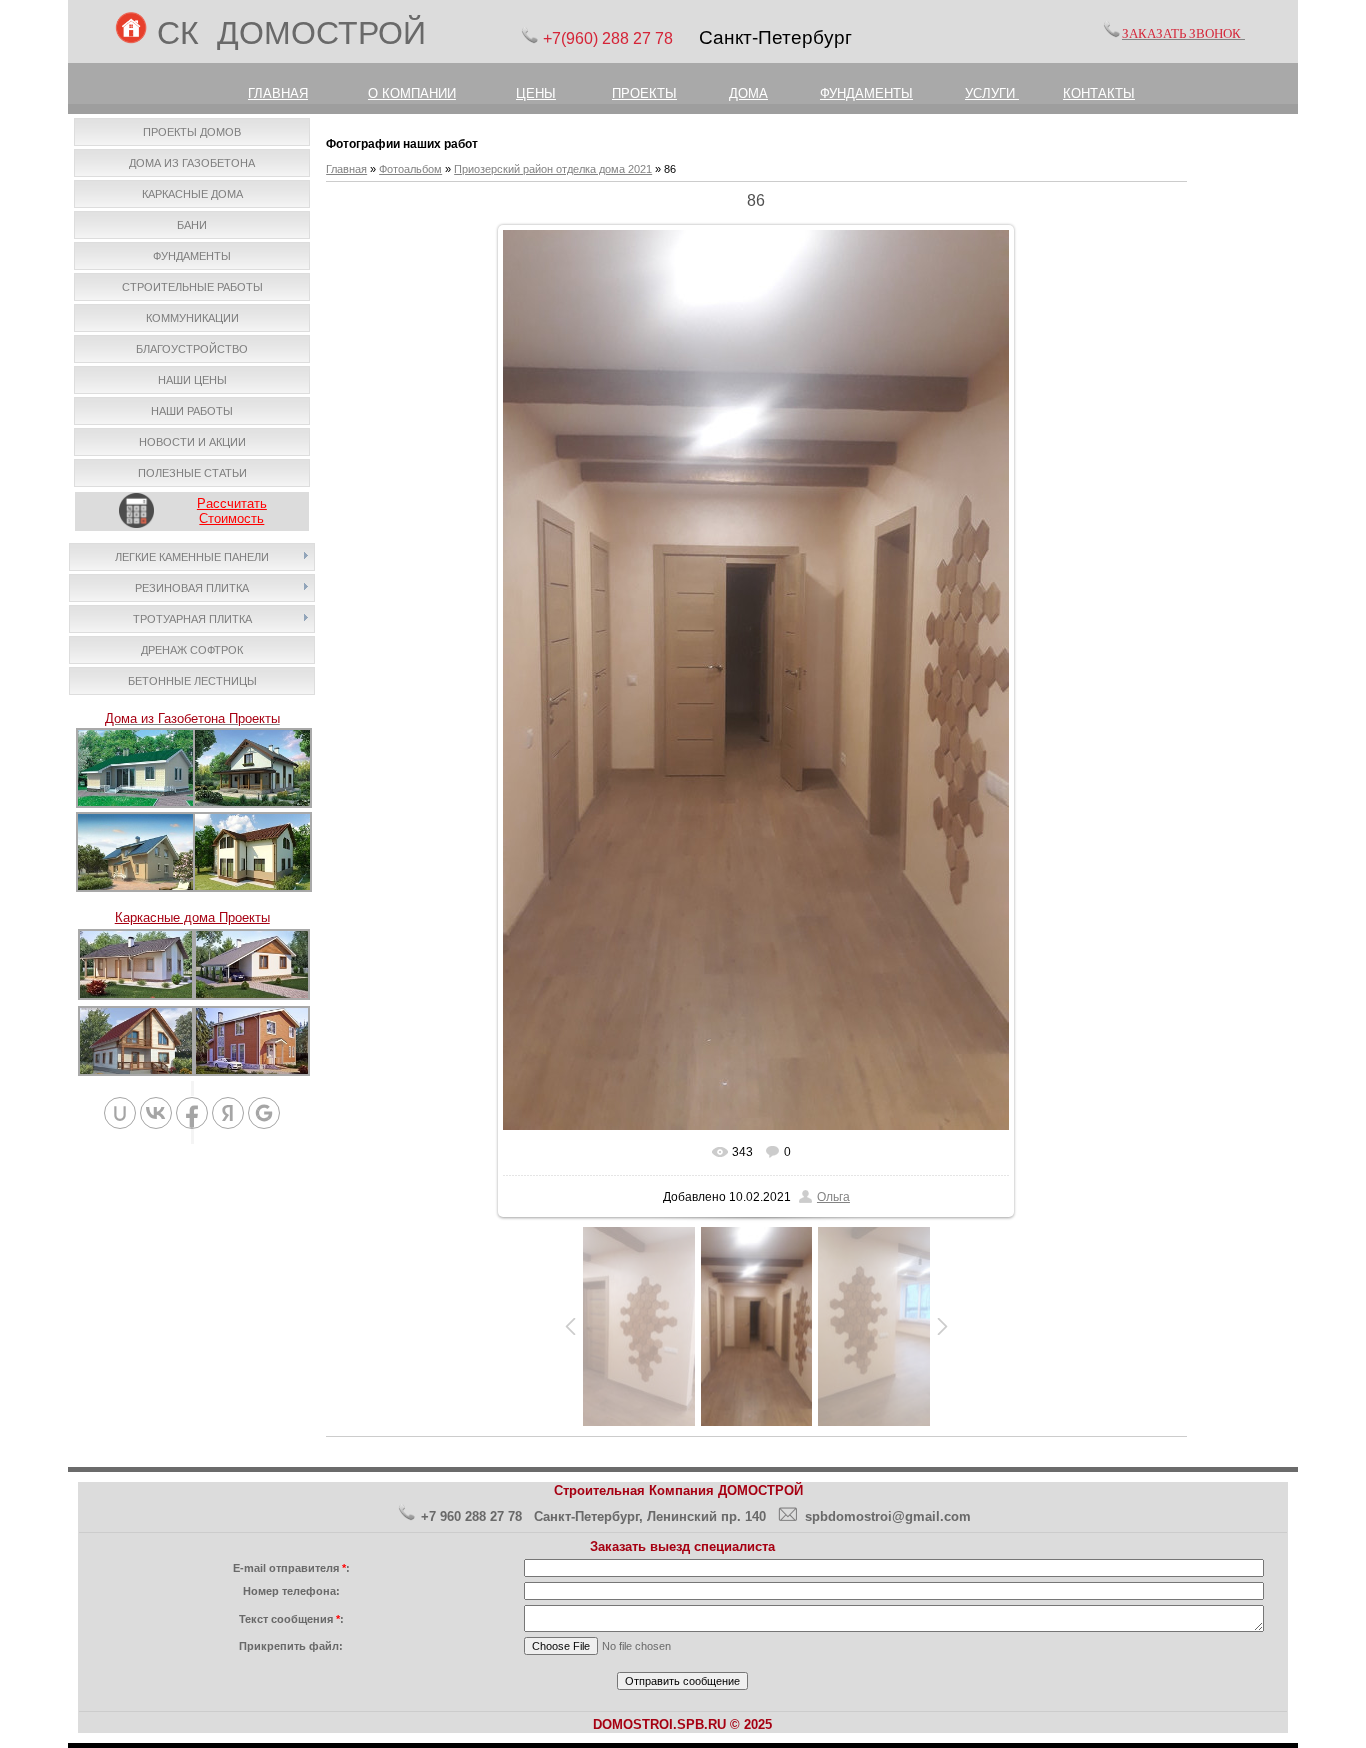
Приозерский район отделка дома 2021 (553, 169)
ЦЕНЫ (536, 93)
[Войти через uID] (120, 1113)
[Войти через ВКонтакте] (156, 1113)
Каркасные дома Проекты (192, 917)
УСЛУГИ (992, 93)
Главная (346, 169)
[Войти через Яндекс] (228, 1113)
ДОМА (748, 93)
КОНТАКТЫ (1099, 93)
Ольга (833, 1197)
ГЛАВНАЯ (278, 93)
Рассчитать (232, 503)
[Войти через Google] (264, 1113)
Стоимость (231, 518)
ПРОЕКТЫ (644, 93)
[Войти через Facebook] (192, 1113)
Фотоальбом (410, 169)
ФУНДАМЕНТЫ (866, 93)
